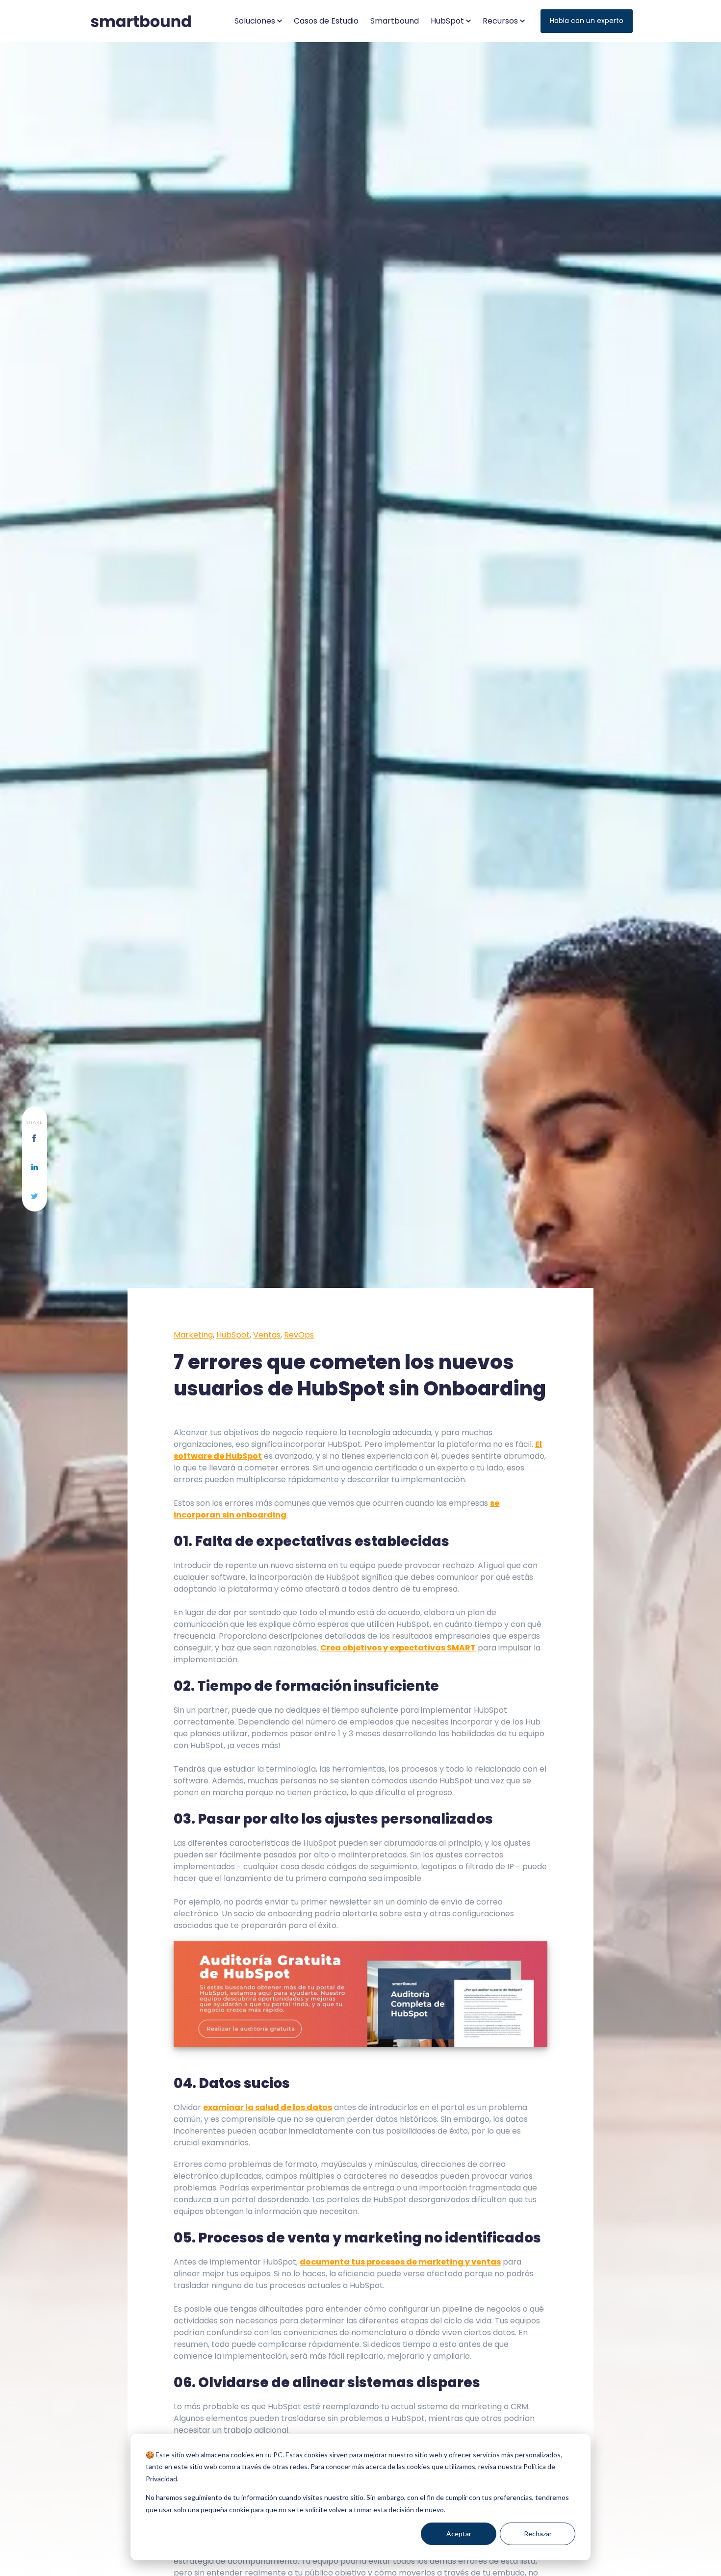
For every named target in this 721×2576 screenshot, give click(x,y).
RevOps (299, 1335)
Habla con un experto (587, 21)
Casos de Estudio (326, 21)
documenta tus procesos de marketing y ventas (400, 2262)
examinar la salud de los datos (268, 2107)
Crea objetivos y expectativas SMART (398, 1648)
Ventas (267, 1335)
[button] (258, 21)
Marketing (193, 1335)
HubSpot (233, 1335)
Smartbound (395, 21)
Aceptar (459, 2534)
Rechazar (538, 2534)
